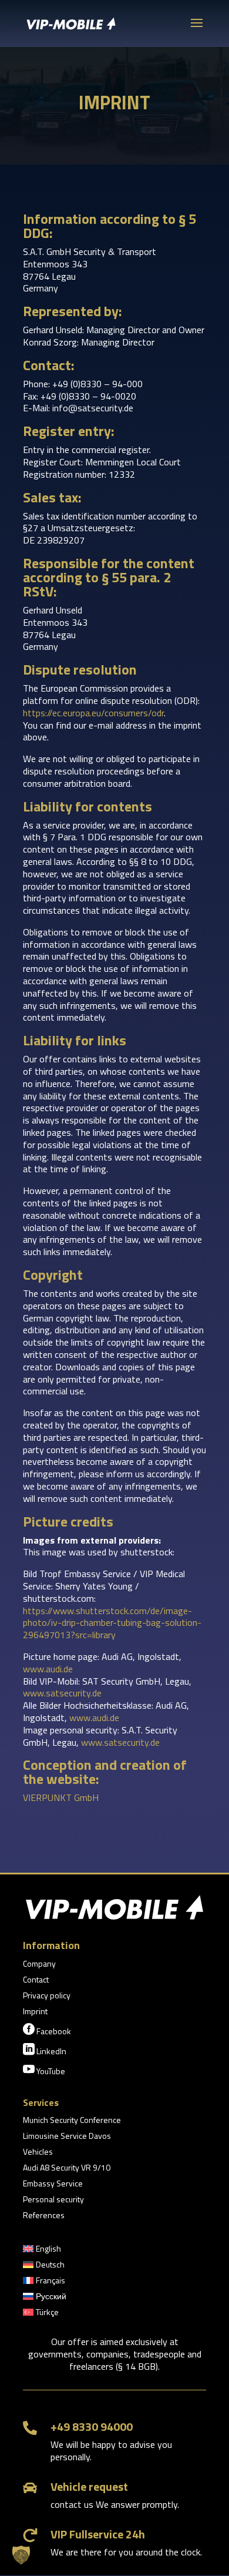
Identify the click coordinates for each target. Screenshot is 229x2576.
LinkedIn (45, 2050)
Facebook (47, 2030)
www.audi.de (48, 1669)
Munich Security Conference (72, 2121)
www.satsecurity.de (62, 1693)
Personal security (53, 2200)
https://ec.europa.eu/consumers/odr (93, 713)
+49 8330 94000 (92, 2426)
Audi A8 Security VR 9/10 (67, 2169)
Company (39, 1965)
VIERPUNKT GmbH (61, 1797)
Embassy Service (53, 2184)
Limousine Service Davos (67, 2137)
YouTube (44, 2070)
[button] (21, 2555)
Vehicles (38, 2153)
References (44, 2216)
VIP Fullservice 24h (98, 2534)
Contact (36, 1980)
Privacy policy (47, 1996)
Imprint (35, 2012)
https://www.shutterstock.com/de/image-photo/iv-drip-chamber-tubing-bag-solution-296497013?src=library (112, 1623)
